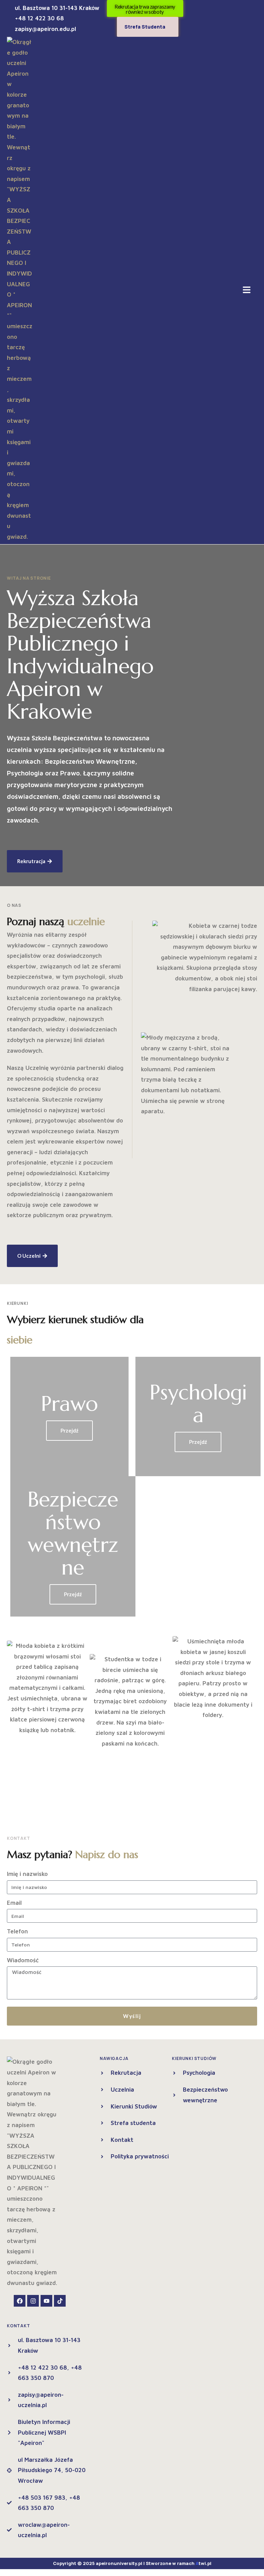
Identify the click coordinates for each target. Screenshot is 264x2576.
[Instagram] (33, 2301)
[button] (247, 290)
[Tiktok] (60, 2301)
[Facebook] (20, 2301)
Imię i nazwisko (27, 1874)
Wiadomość (23, 1960)
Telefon (17, 1931)
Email (14, 1903)
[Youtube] (46, 2301)
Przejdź (69, 1430)
